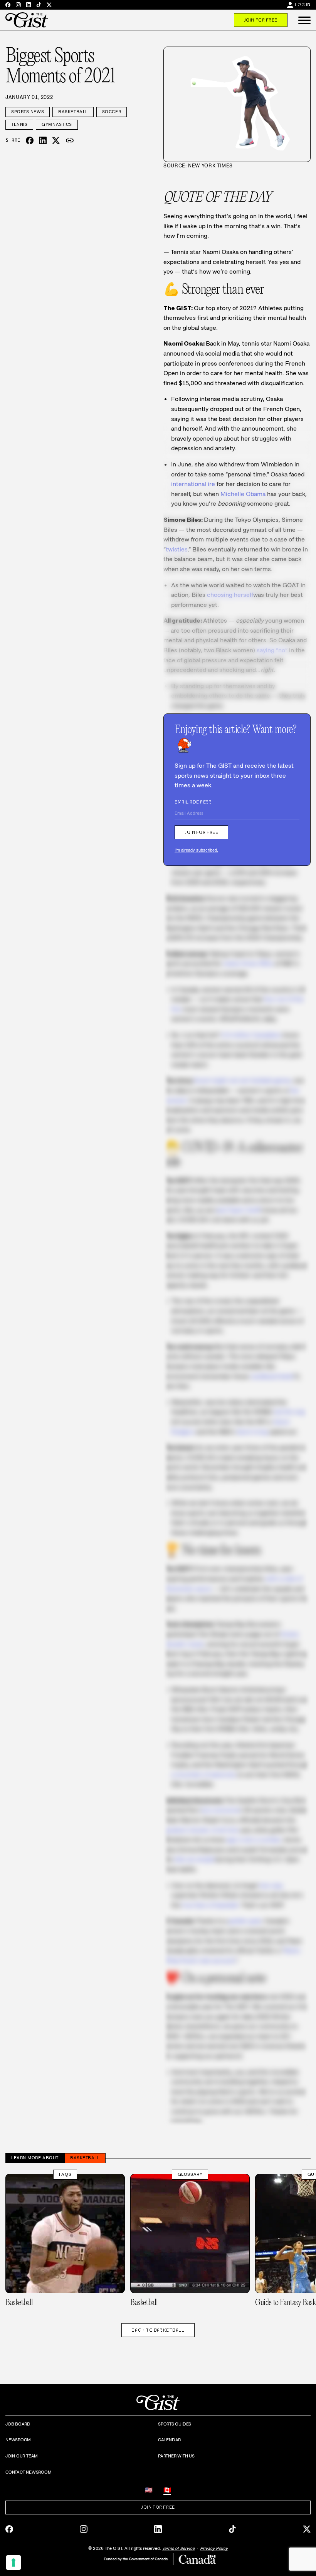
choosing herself (230, 595)
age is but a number (254, 1840)
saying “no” (272, 650)
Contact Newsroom (28, 2472)
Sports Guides (175, 2424)
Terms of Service (178, 2548)
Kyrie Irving (252, 1432)
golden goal (245, 1921)
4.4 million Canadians (251, 1035)
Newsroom (18, 2440)
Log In (303, 5)
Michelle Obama (243, 494)
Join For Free (261, 20)
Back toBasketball (158, 2330)
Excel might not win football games (243, 1080)
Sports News (28, 112)
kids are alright (195, 1859)
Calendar (169, 2440)
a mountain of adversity (203, 1775)
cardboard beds (272, 1376)
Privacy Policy (214, 2548)
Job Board (18, 2424)
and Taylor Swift (239, 1210)
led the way (290, 1412)
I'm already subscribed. (196, 850)
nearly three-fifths (248, 963)
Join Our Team (22, 2456)
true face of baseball (210, 1905)
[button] (304, 20)
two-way (271, 1885)
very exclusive (220, 1810)
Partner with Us (176, 2456)
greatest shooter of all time (201, 1830)
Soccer (112, 112)
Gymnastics (57, 124)
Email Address (193, 802)
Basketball (73, 112)
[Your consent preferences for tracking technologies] (13, 2563)
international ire (193, 484)
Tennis (19, 124)
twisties (177, 549)
